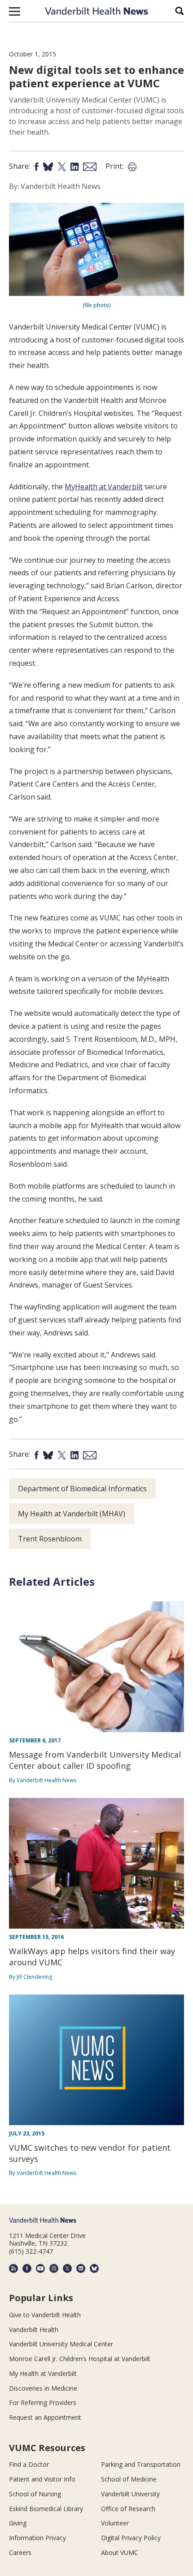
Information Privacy (37, 2538)
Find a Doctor (29, 2464)
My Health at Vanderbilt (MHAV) (72, 1514)
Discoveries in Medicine (43, 2388)
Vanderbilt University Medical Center (61, 2344)
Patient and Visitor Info (42, 2479)
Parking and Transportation (141, 2464)
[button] (15, 11)
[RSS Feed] (13, 2268)
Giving (18, 2523)
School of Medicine (129, 2479)
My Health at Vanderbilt (43, 2373)
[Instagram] (54, 2268)
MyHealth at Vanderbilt (104, 487)
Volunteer (115, 2523)
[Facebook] (27, 2268)
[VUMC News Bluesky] (94, 2268)
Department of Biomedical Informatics (82, 1489)
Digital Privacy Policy (131, 2538)
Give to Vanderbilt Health (45, 2315)
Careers (20, 2552)
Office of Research (128, 2509)
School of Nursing (35, 2494)
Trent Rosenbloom (50, 1539)
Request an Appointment (45, 2417)
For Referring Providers (43, 2403)
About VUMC (120, 2552)
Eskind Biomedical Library (46, 2509)
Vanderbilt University (130, 2494)
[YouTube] (40, 2268)
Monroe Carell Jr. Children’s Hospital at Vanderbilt (80, 2359)
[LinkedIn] (81, 2268)
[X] (67, 2268)
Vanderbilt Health (34, 2330)
